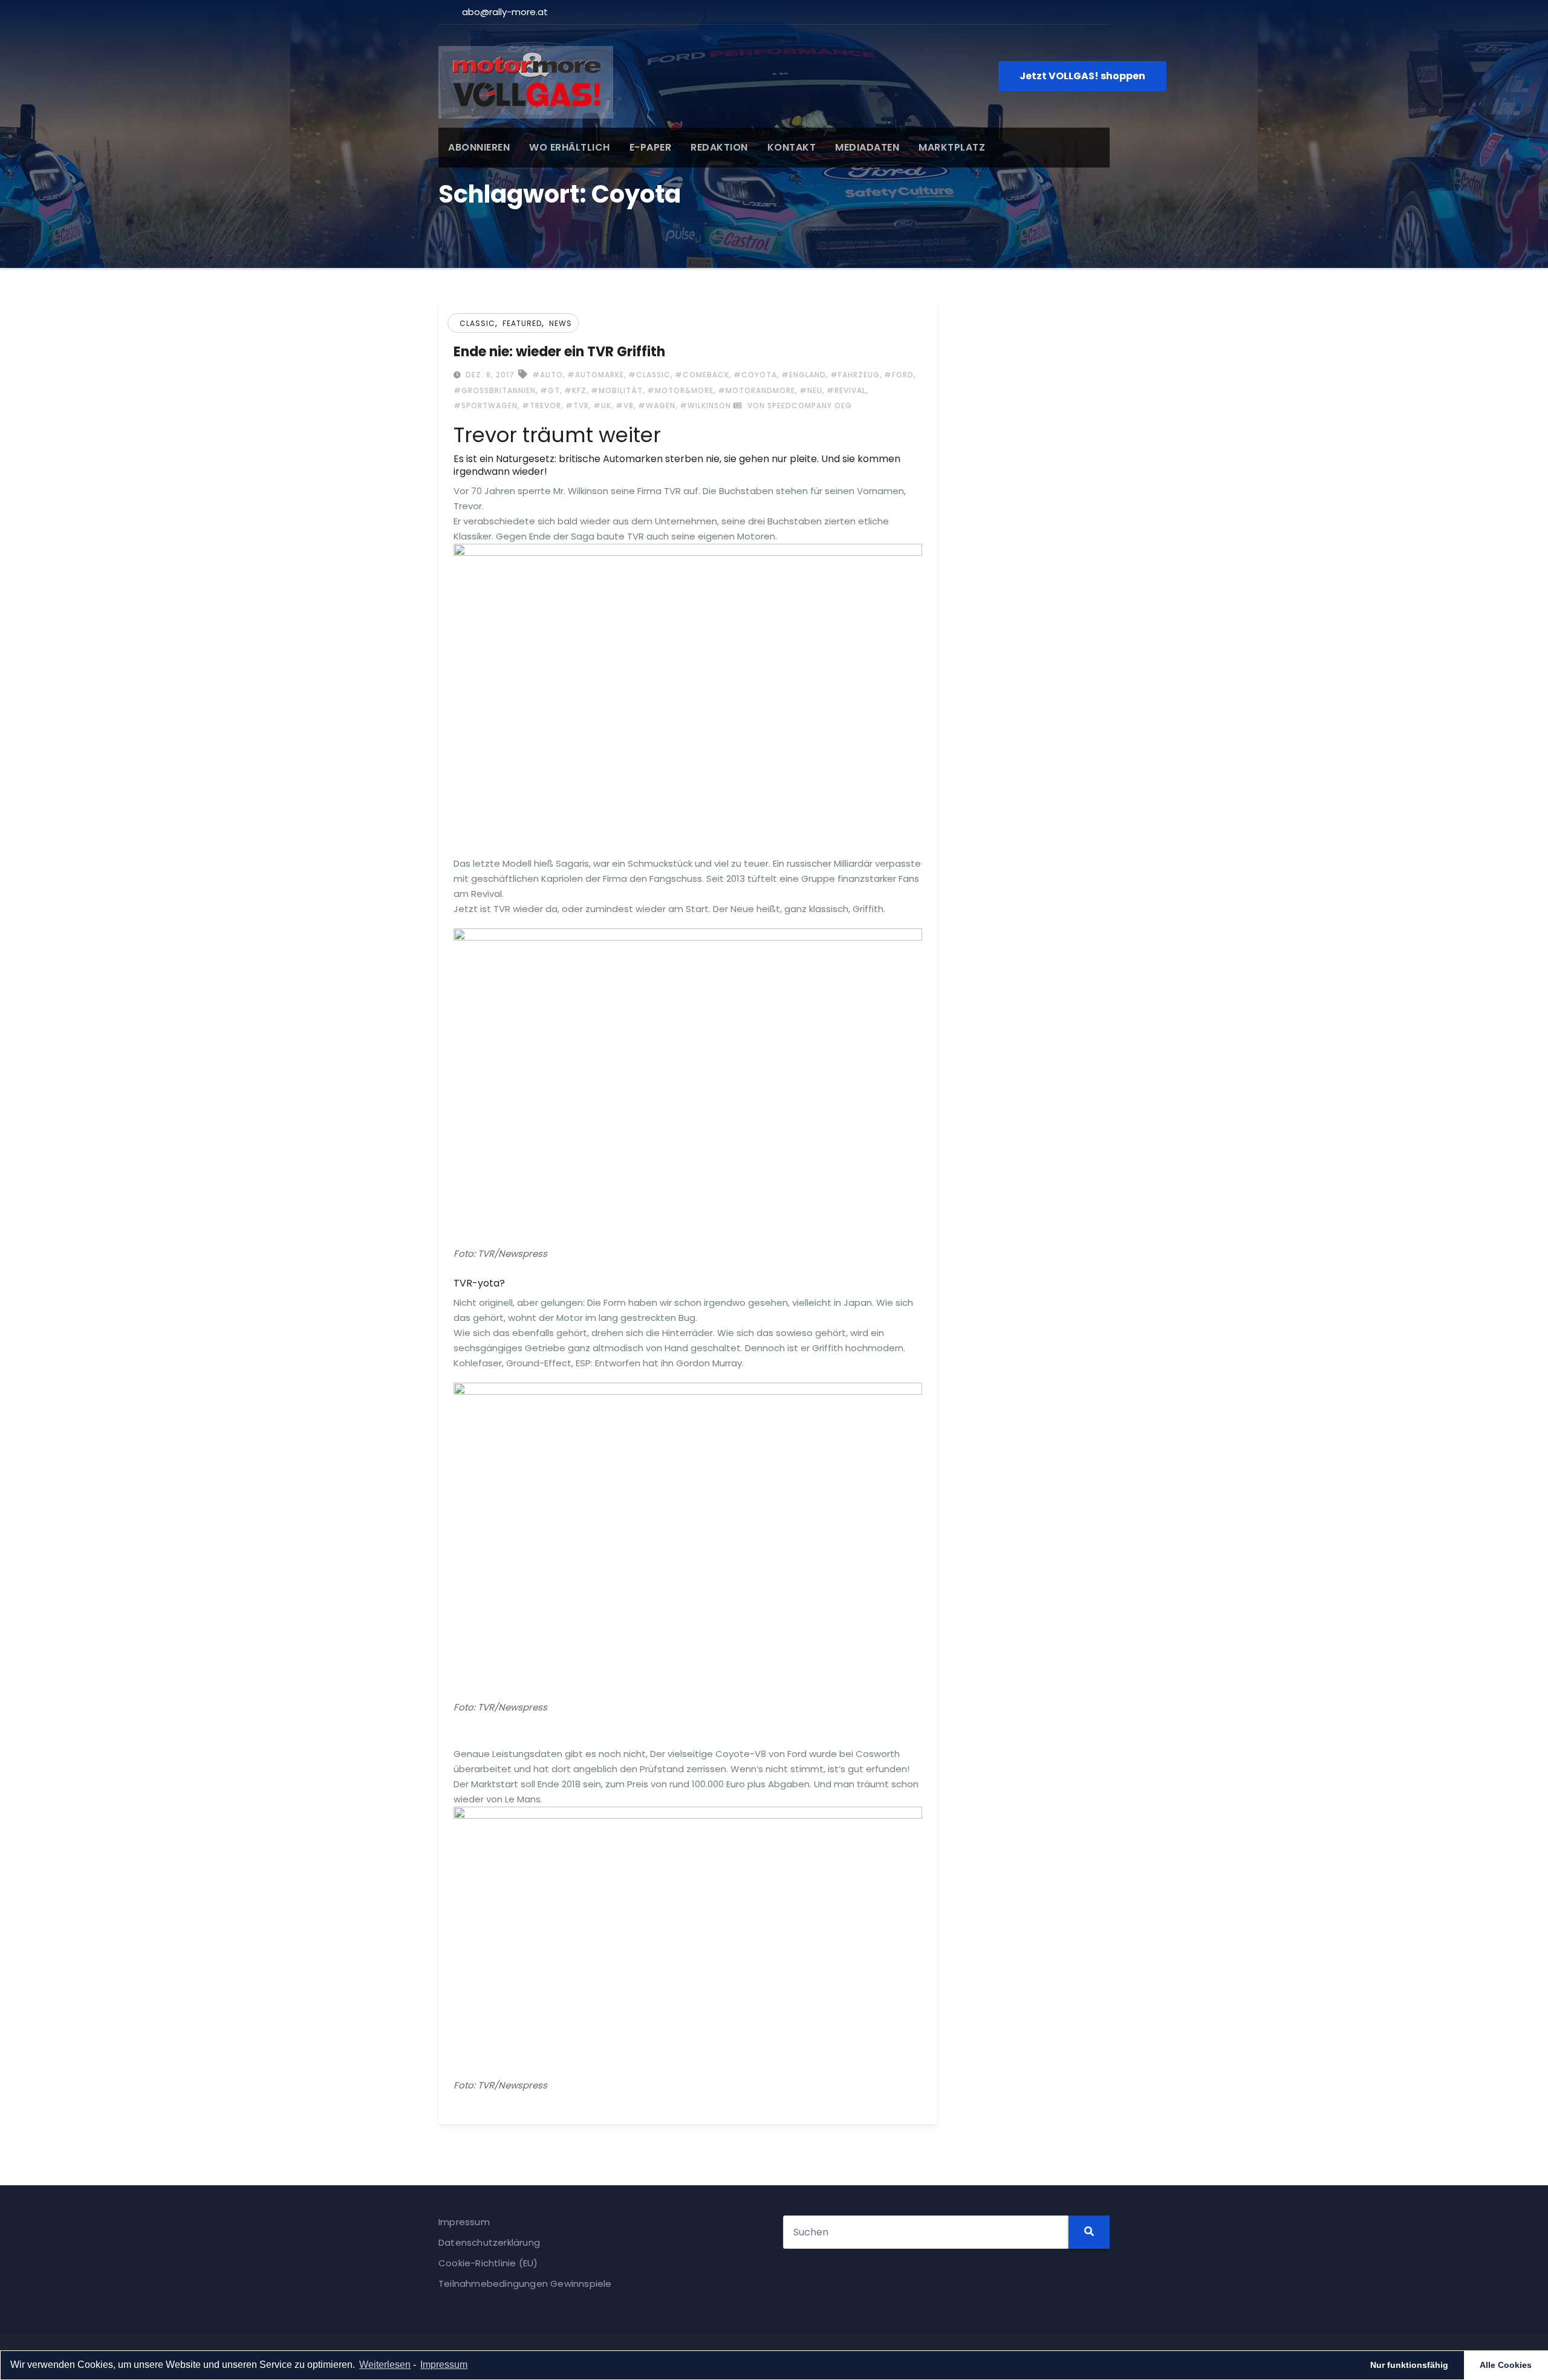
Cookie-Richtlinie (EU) (488, 2263)
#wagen (657, 406)
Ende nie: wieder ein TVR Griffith (559, 352)
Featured (522, 323)
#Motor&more (680, 390)
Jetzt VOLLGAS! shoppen (1082, 76)
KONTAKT (792, 147)
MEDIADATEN (867, 147)
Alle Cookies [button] (1506, 2365)
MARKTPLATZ (952, 147)
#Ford (899, 375)
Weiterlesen (385, 2365)
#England (804, 375)
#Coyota (755, 375)
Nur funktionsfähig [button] (1409, 2365)
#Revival (846, 390)
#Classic (649, 375)
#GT (550, 390)
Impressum (464, 2222)
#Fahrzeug (855, 375)
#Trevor (541, 406)
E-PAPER (651, 147)
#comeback (702, 375)
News (561, 323)
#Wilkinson (705, 406)
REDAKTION (719, 147)
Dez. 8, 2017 (489, 375)
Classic (477, 323)
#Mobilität (617, 390)
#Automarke (596, 375)
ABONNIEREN (479, 147)
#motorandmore (756, 390)
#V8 (625, 406)
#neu (811, 390)
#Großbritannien (495, 390)
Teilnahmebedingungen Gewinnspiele (525, 2284)
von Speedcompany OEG (798, 406)
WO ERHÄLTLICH (570, 147)
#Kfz (575, 390)
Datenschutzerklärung (489, 2242)
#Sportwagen (486, 406)
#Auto (548, 375)
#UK (602, 406)
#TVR (577, 406)
